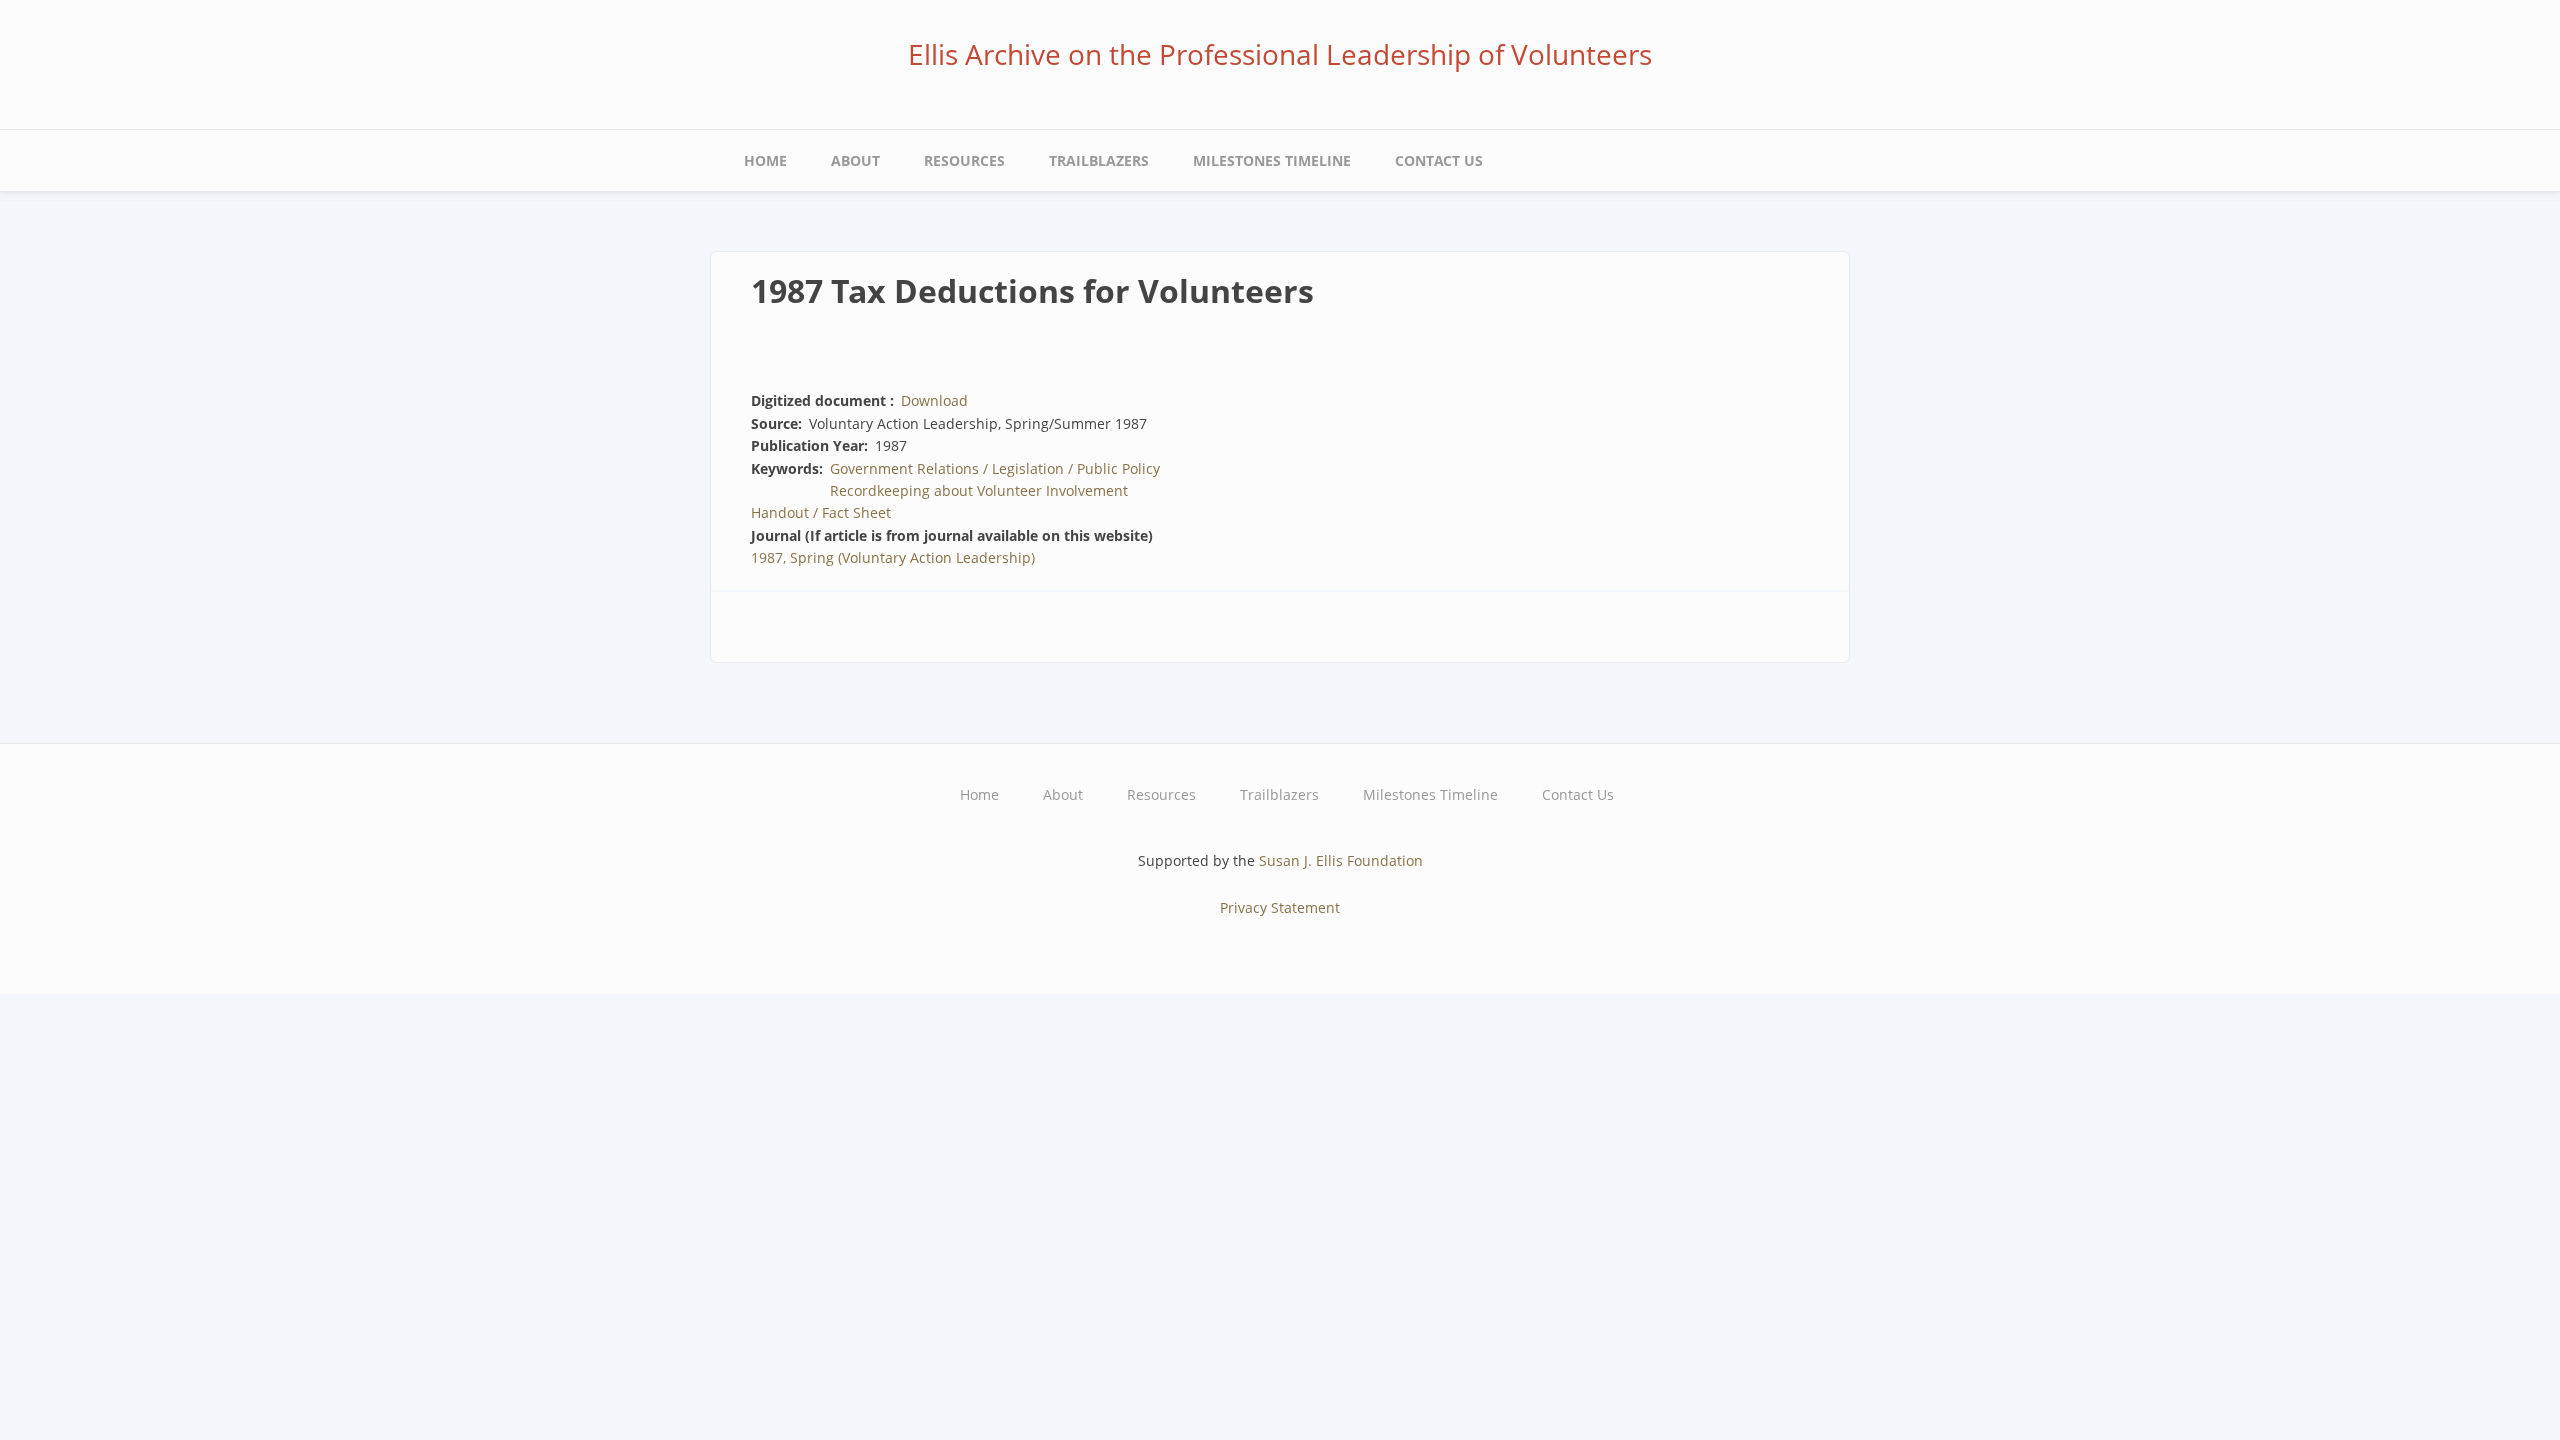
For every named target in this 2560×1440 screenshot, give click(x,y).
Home (765, 160)
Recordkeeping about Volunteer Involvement (979, 490)
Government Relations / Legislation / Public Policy (995, 468)
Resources (964, 160)
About (855, 160)
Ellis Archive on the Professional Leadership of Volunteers (1280, 54)
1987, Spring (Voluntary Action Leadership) (893, 557)
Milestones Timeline (1272, 160)
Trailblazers (1099, 160)
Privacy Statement (1280, 907)
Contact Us (1439, 160)
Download (934, 400)
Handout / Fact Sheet (821, 512)
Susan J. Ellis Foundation (1341, 860)
